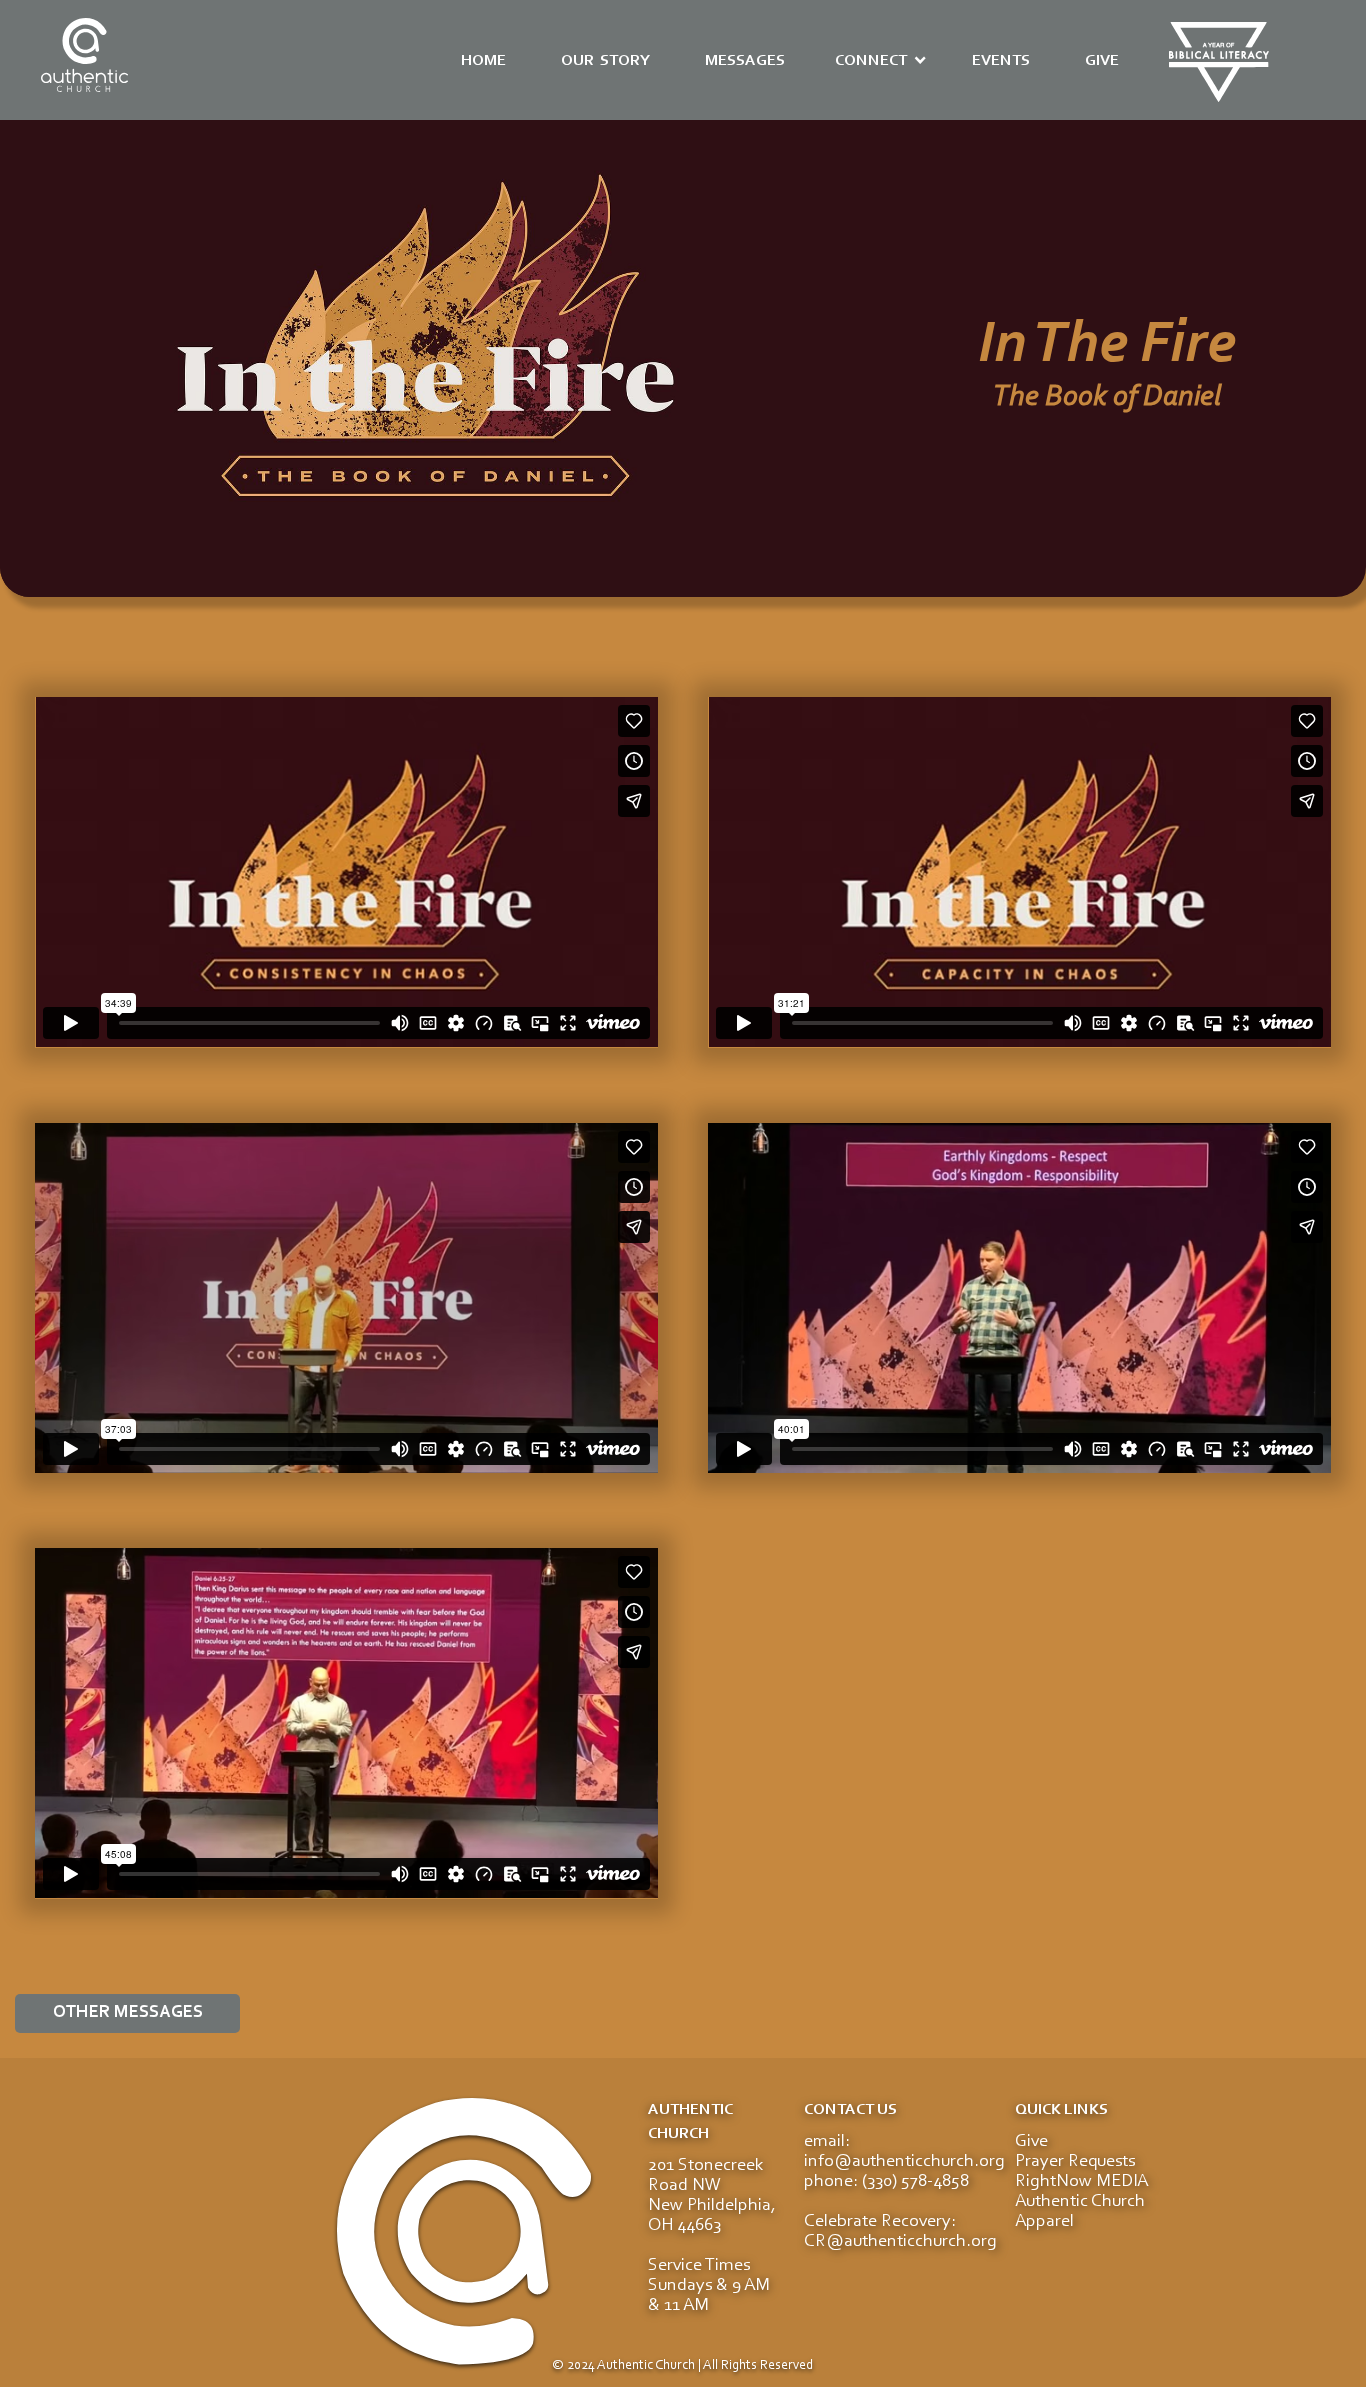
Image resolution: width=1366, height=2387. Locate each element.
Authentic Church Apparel (1080, 2212)
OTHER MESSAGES (128, 2013)
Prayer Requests (1075, 2162)
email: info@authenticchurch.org (904, 2152)
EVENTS (1001, 61)
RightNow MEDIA (1081, 2182)
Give (1031, 2142)
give (1102, 61)
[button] (881, 61)
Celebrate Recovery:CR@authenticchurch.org (900, 2232)
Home (483, 61)
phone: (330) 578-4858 (886, 2182)
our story (605, 61)
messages (745, 61)
